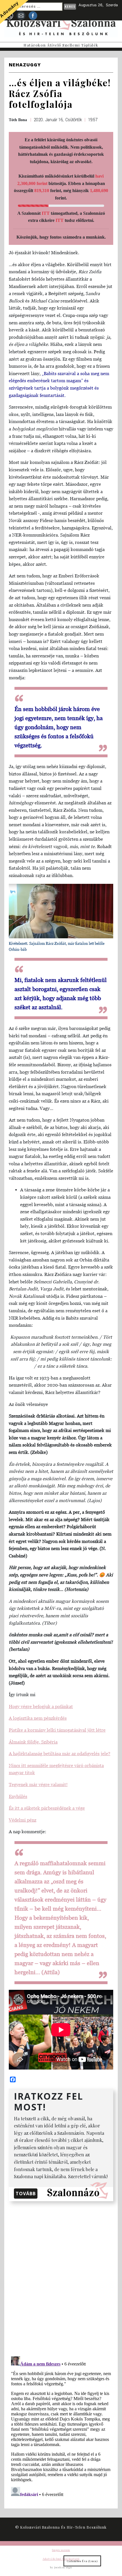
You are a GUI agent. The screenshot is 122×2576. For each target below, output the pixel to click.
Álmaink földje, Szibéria (33, 1742)
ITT (46, 213)
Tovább (26, 2194)
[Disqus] (61, 2278)
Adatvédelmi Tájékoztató (61, 2559)
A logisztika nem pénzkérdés (38, 1718)
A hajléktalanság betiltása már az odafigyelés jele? (60, 1753)
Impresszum (61, 2550)
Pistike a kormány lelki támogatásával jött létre (57, 1730)
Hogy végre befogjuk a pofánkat (41, 1706)
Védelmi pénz (23, 1820)
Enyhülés (18, 1796)
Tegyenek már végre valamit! (38, 1784)
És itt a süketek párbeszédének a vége (47, 1808)
